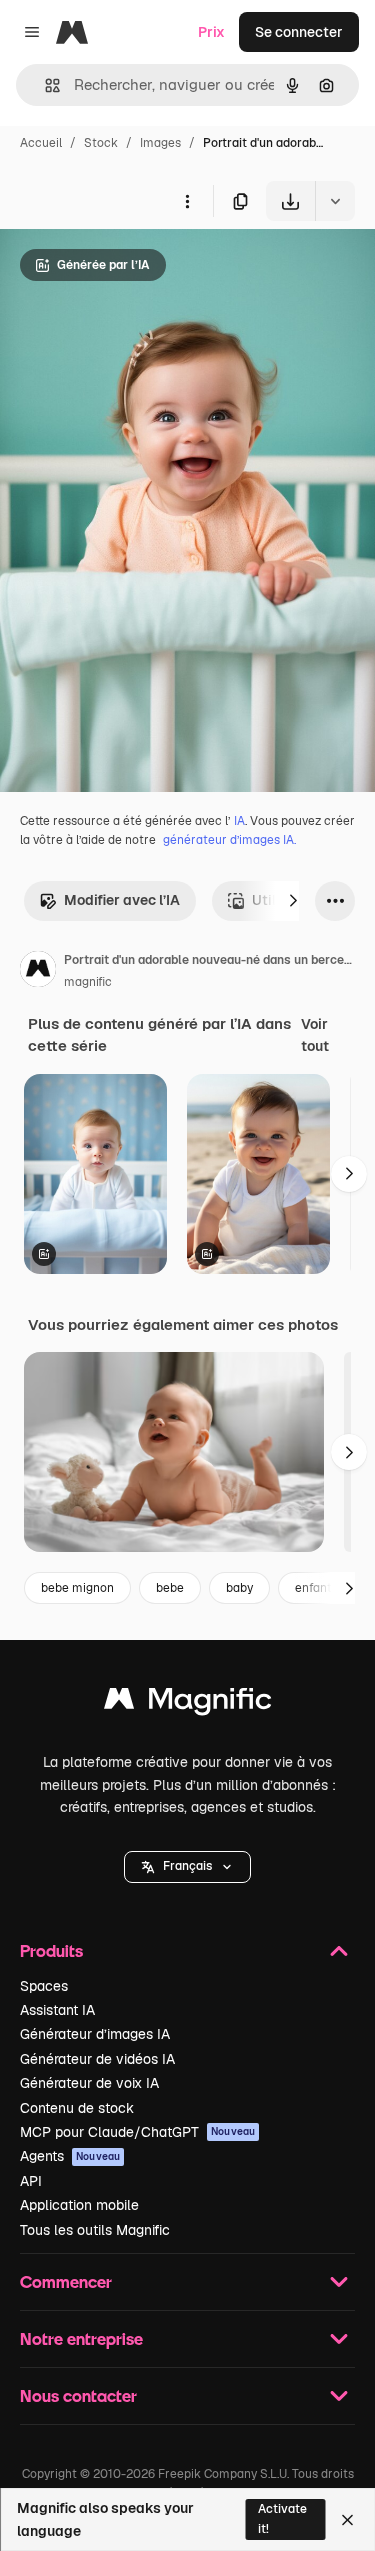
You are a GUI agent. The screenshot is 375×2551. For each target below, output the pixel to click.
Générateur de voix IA (89, 2083)
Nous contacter (78, 2395)
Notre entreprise (81, 2338)
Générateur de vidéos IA (97, 2059)
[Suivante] (293, 901)
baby (239, 1588)
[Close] (347, 2520)
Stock (101, 143)
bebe (170, 1588)
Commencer (66, 2281)
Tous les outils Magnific (95, 2230)
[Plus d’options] (187, 201)
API (31, 2181)
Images (160, 143)
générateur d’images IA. (229, 840)
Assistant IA (57, 2010)
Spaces (44, 1986)
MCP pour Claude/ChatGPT (137, 2132)
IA (239, 821)
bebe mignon (77, 1588)
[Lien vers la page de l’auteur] (38, 972)
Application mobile (79, 2205)
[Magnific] (188, 1703)
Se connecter (299, 32)
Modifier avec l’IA (122, 900)
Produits (51, 1950)
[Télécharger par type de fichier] (335, 201)
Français (187, 1866)
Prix (211, 32)
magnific (88, 982)
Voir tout (315, 1035)
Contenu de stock (77, 2108)
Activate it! (282, 2518)
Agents (70, 2156)
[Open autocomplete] (44, 85)
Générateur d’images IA (95, 2034)
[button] (187, 1867)
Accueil (41, 143)
